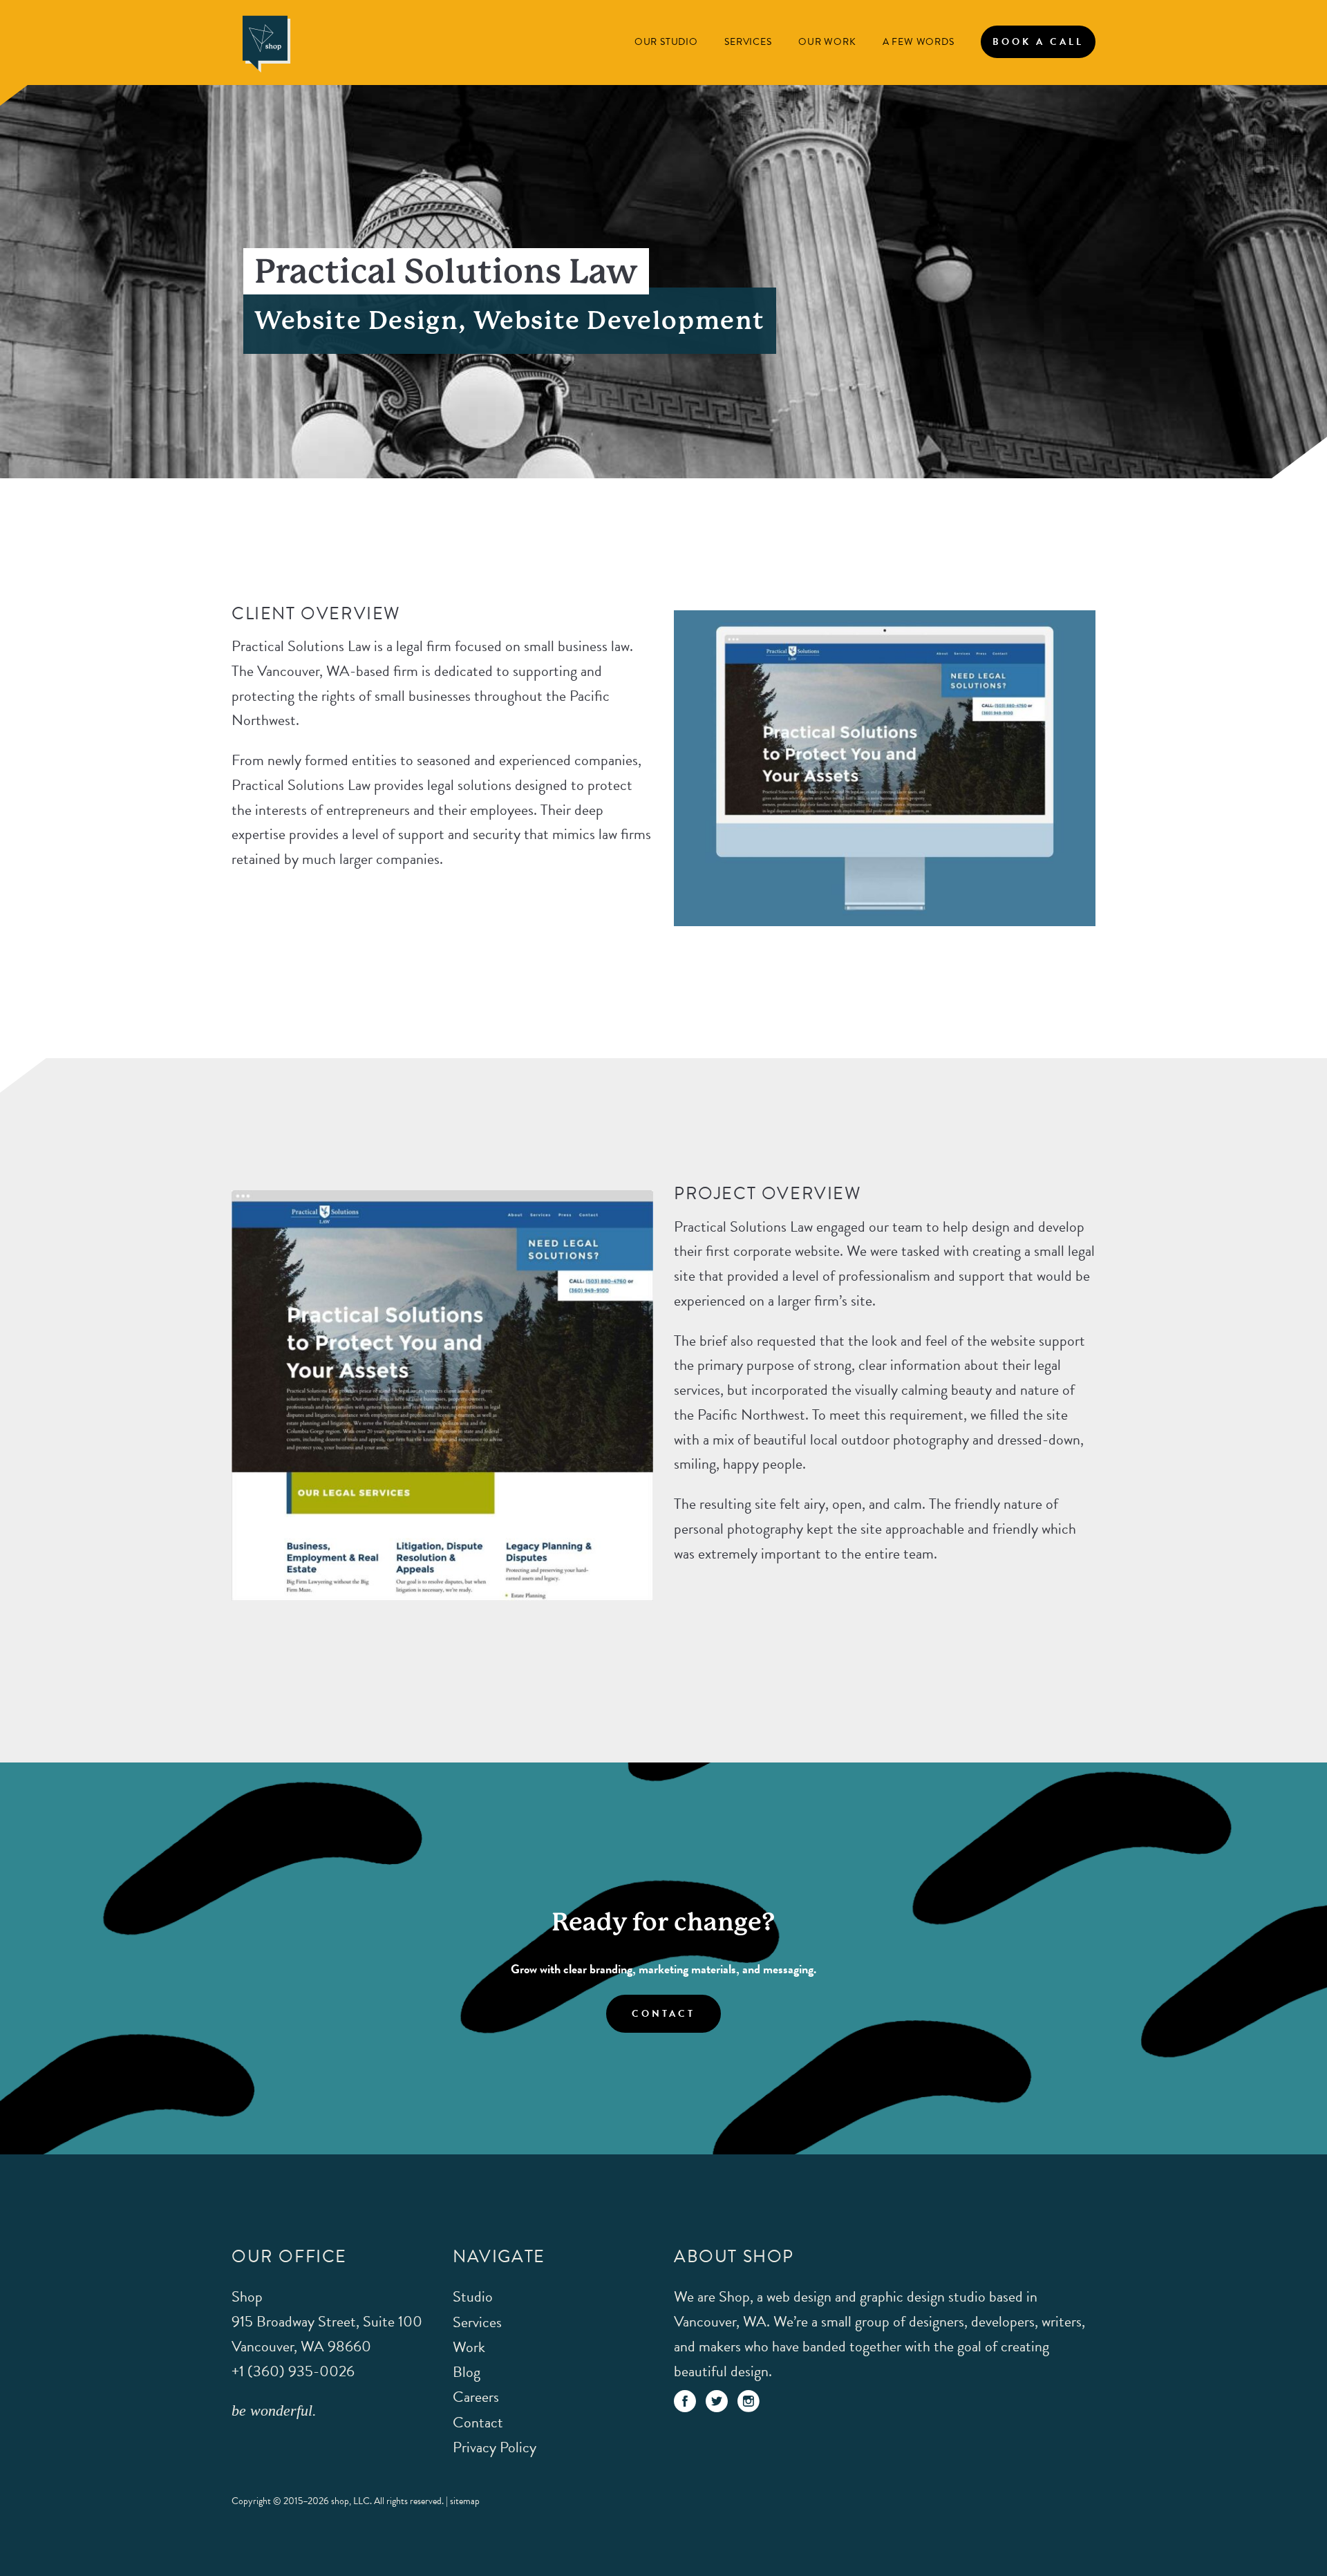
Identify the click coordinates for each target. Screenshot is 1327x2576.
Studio (473, 2296)
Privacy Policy (495, 2447)
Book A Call (1038, 42)
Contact (663, 2014)
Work (469, 2347)
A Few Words (919, 42)
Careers (476, 2397)
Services (748, 42)
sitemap (465, 2501)
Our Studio (666, 42)
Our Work (827, 42)
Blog (467, 2372)
